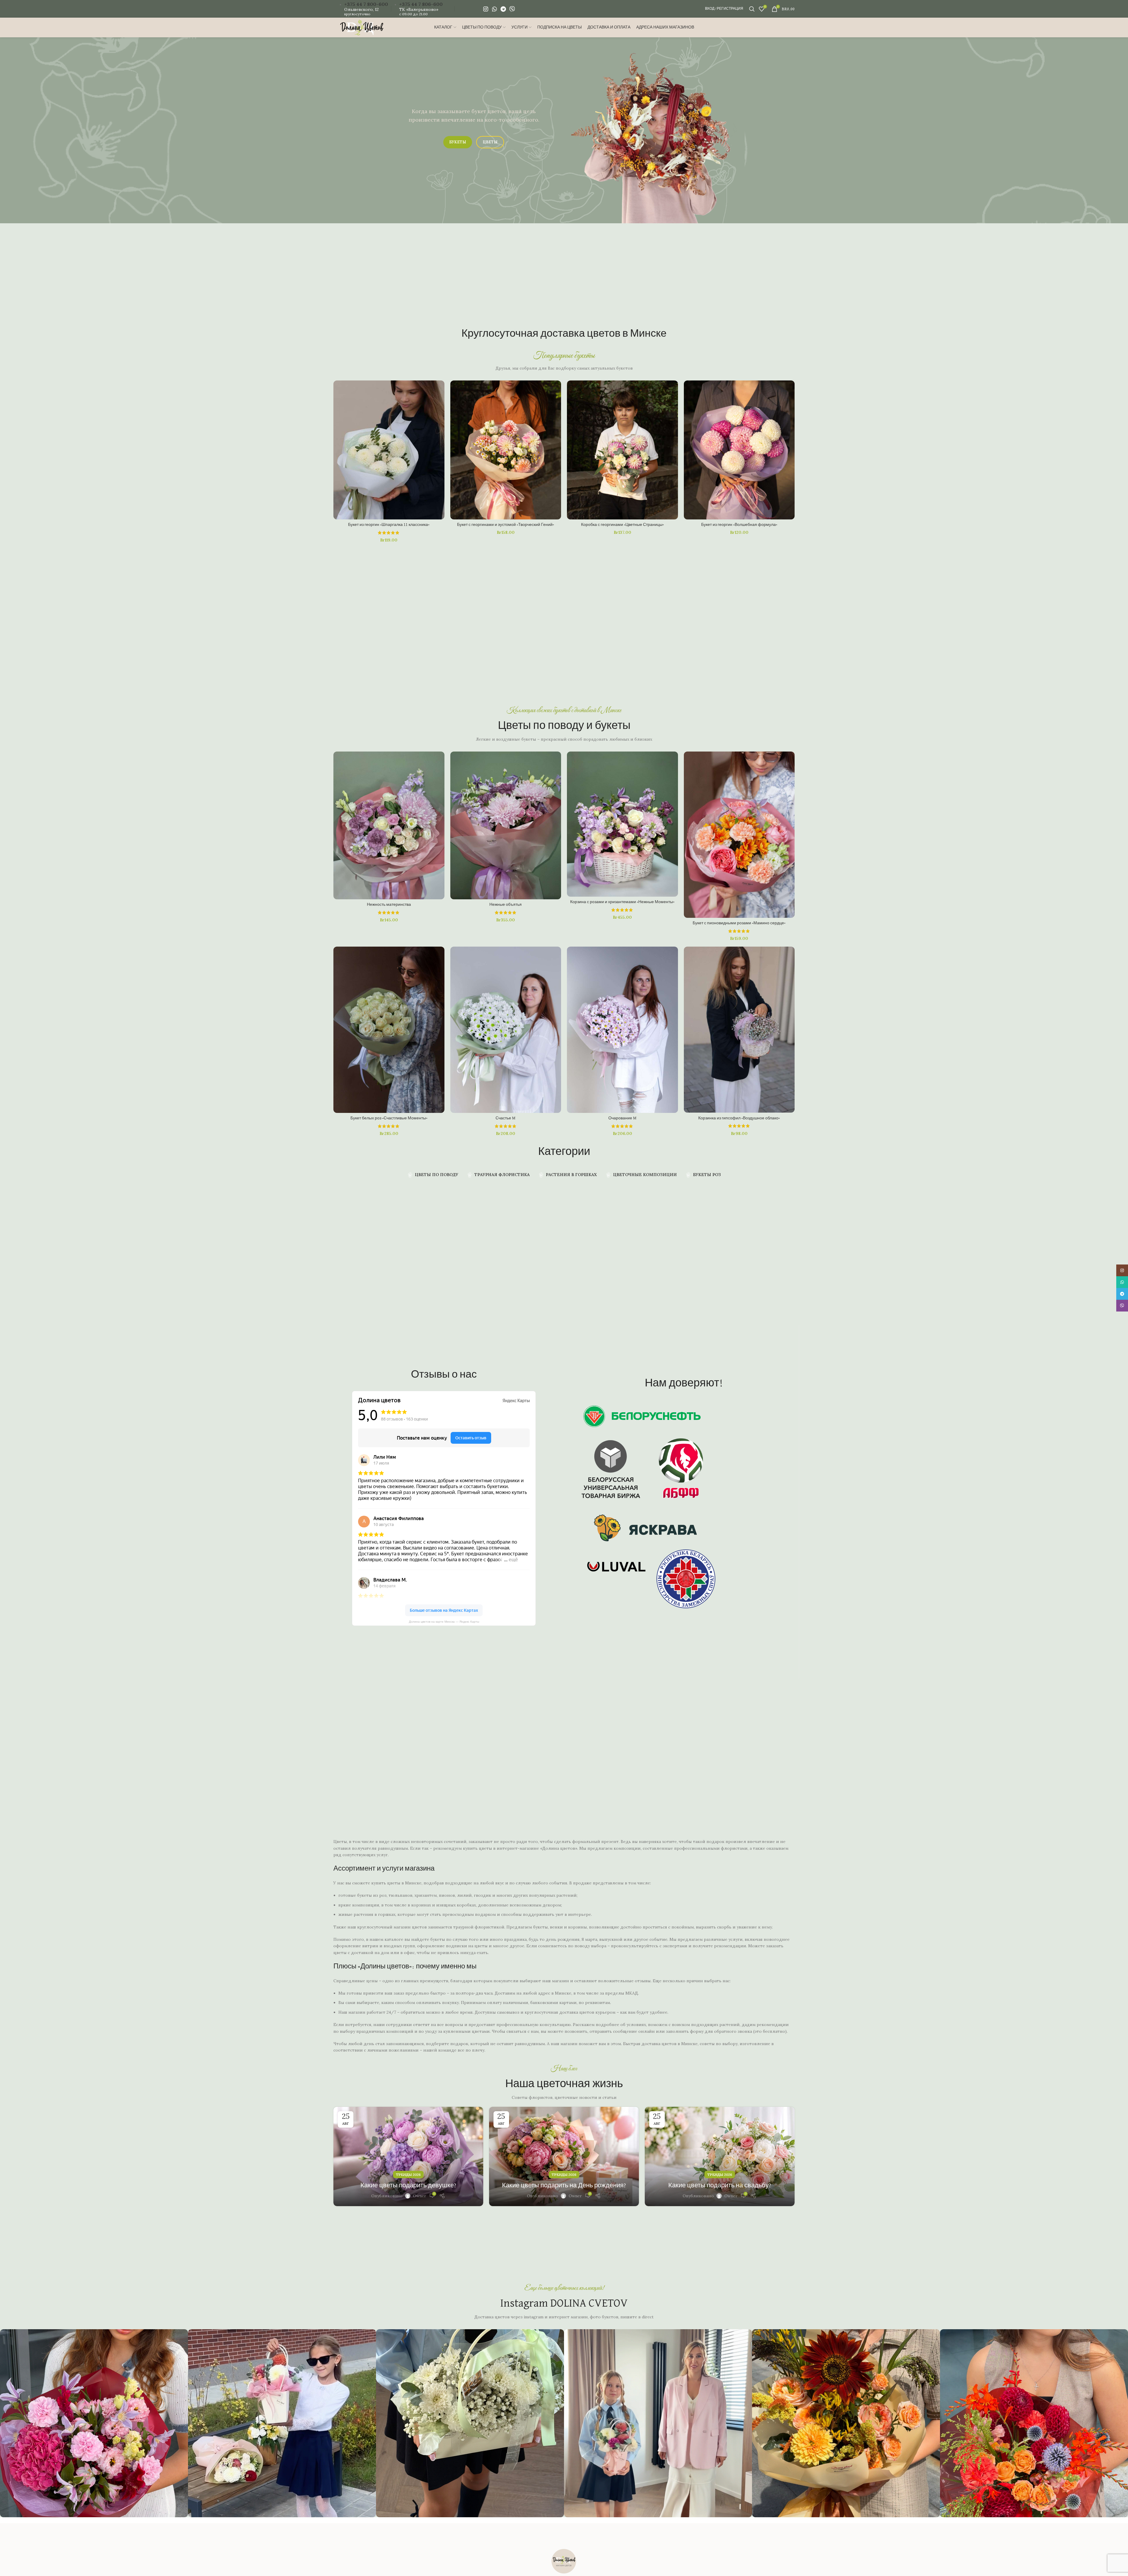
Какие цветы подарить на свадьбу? (720, 2186)
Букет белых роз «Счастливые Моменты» (389, 1118)
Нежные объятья (506, 905)
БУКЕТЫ (458, 142)
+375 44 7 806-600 (421, 4)
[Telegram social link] (503, 9)
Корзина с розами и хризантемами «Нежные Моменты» (622, 902)
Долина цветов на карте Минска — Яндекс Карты (444, 1622)
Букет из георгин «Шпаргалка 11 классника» (389, 525)
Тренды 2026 (408, 2175)
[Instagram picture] (94, 2423)
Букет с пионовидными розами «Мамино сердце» (739, 923)
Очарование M (622, 1118)
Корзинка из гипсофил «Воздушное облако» (739, 1118)
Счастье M (506, 1118)
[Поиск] (751, 9)
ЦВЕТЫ (490, 142)
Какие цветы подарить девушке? (408, 2186)
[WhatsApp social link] (494, 9)
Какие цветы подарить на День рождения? (564, 2186)
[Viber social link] (512, 9)
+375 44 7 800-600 (366, 4)
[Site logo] (362, 27)
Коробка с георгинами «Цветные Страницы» (622, 525)
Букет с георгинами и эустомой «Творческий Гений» (506, 525)
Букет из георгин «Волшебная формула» (739, 525)
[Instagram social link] (486, 9)
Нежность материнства (389, 905)
